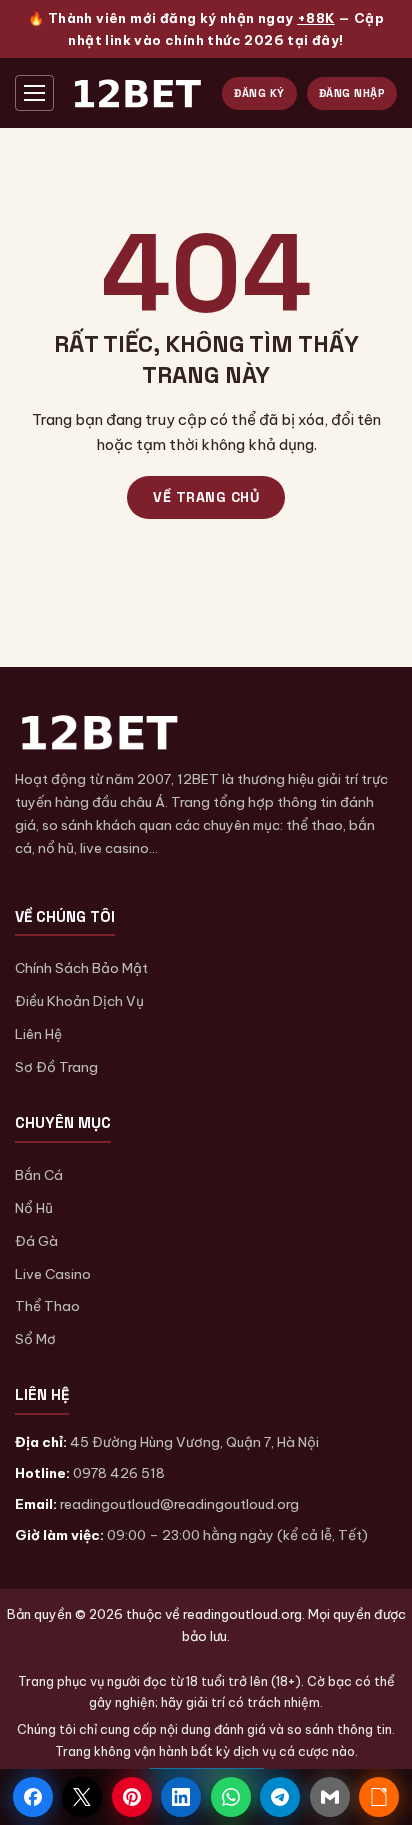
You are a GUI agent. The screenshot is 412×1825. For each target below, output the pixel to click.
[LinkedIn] (181, 1797)
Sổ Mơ (35, 1339)
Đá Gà (36, 1241)
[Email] (330, 1797)
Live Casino (53, 1274)
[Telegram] (280, 1797)
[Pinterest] (132, 1797)
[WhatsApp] (231, 1797)
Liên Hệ (38, 1034)
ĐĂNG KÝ (259, 93)
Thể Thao (47, 1306)
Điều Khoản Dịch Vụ (79, 1001)
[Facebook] (33, 1797)
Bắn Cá (39, 1175)
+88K (316, 18)
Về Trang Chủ (206, 497)
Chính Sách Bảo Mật (81, 968)
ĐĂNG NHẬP (352, 93)
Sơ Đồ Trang (56, 1067)
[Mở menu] (34, 93)
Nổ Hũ (34, 1208)
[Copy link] (379, 1797)
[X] (82, 1797)
